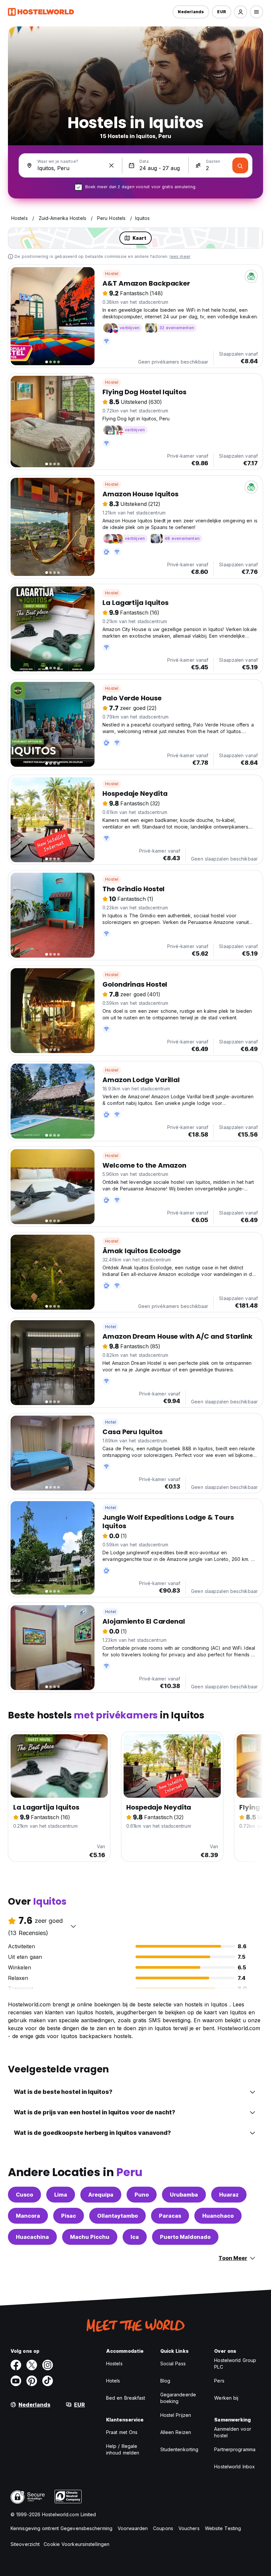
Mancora (28, 2216)
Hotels (113, 2381)
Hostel (112, 274)
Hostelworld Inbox (234, 2467)
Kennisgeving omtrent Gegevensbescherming (61, 2528)
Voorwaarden (133, 2528)
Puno (142, 2195)
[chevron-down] (73, 1926)
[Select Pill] (241, 12)
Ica (135, 2237)
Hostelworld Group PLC (235, 2364)
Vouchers (189, 2528)
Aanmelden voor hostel (232, 2432)
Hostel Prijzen (176, 2415)
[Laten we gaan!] (240, 165)
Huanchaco (218, 2216)
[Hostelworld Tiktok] (48, 2381)
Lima (61, 2195)
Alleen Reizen (176, 2432)
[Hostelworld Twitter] (32, 2365)
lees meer (180, 256)
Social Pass (173, 2364)
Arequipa (101, 2195)
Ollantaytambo (117, 2216)
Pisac (69, 2216)
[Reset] (111, 165)
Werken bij (226, 2398)
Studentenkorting (179, 2449)
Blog (165, 2381)
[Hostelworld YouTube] (16, 2381)
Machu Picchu (90, 2237)
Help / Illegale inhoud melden (123, 2449)
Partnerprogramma (235, 2449)
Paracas (170, 2216)
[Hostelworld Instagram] (48, 2365)
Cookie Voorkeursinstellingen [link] (77, 2544)
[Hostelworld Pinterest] (32, 2381)
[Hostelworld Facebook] (16, 2365)
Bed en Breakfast (126, 2398)
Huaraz (229, 2195)
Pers (219, 2381)
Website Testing (223, 2528)
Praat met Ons (122, 2432)
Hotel (111, 1327)
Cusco (24, 2195)
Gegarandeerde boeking (178, 2398)
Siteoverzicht (25, 2544)
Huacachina (32, 2237)
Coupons (163, 2528)
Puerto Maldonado (185, 2237)
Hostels (114, 2364)
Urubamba (184, 2195)
